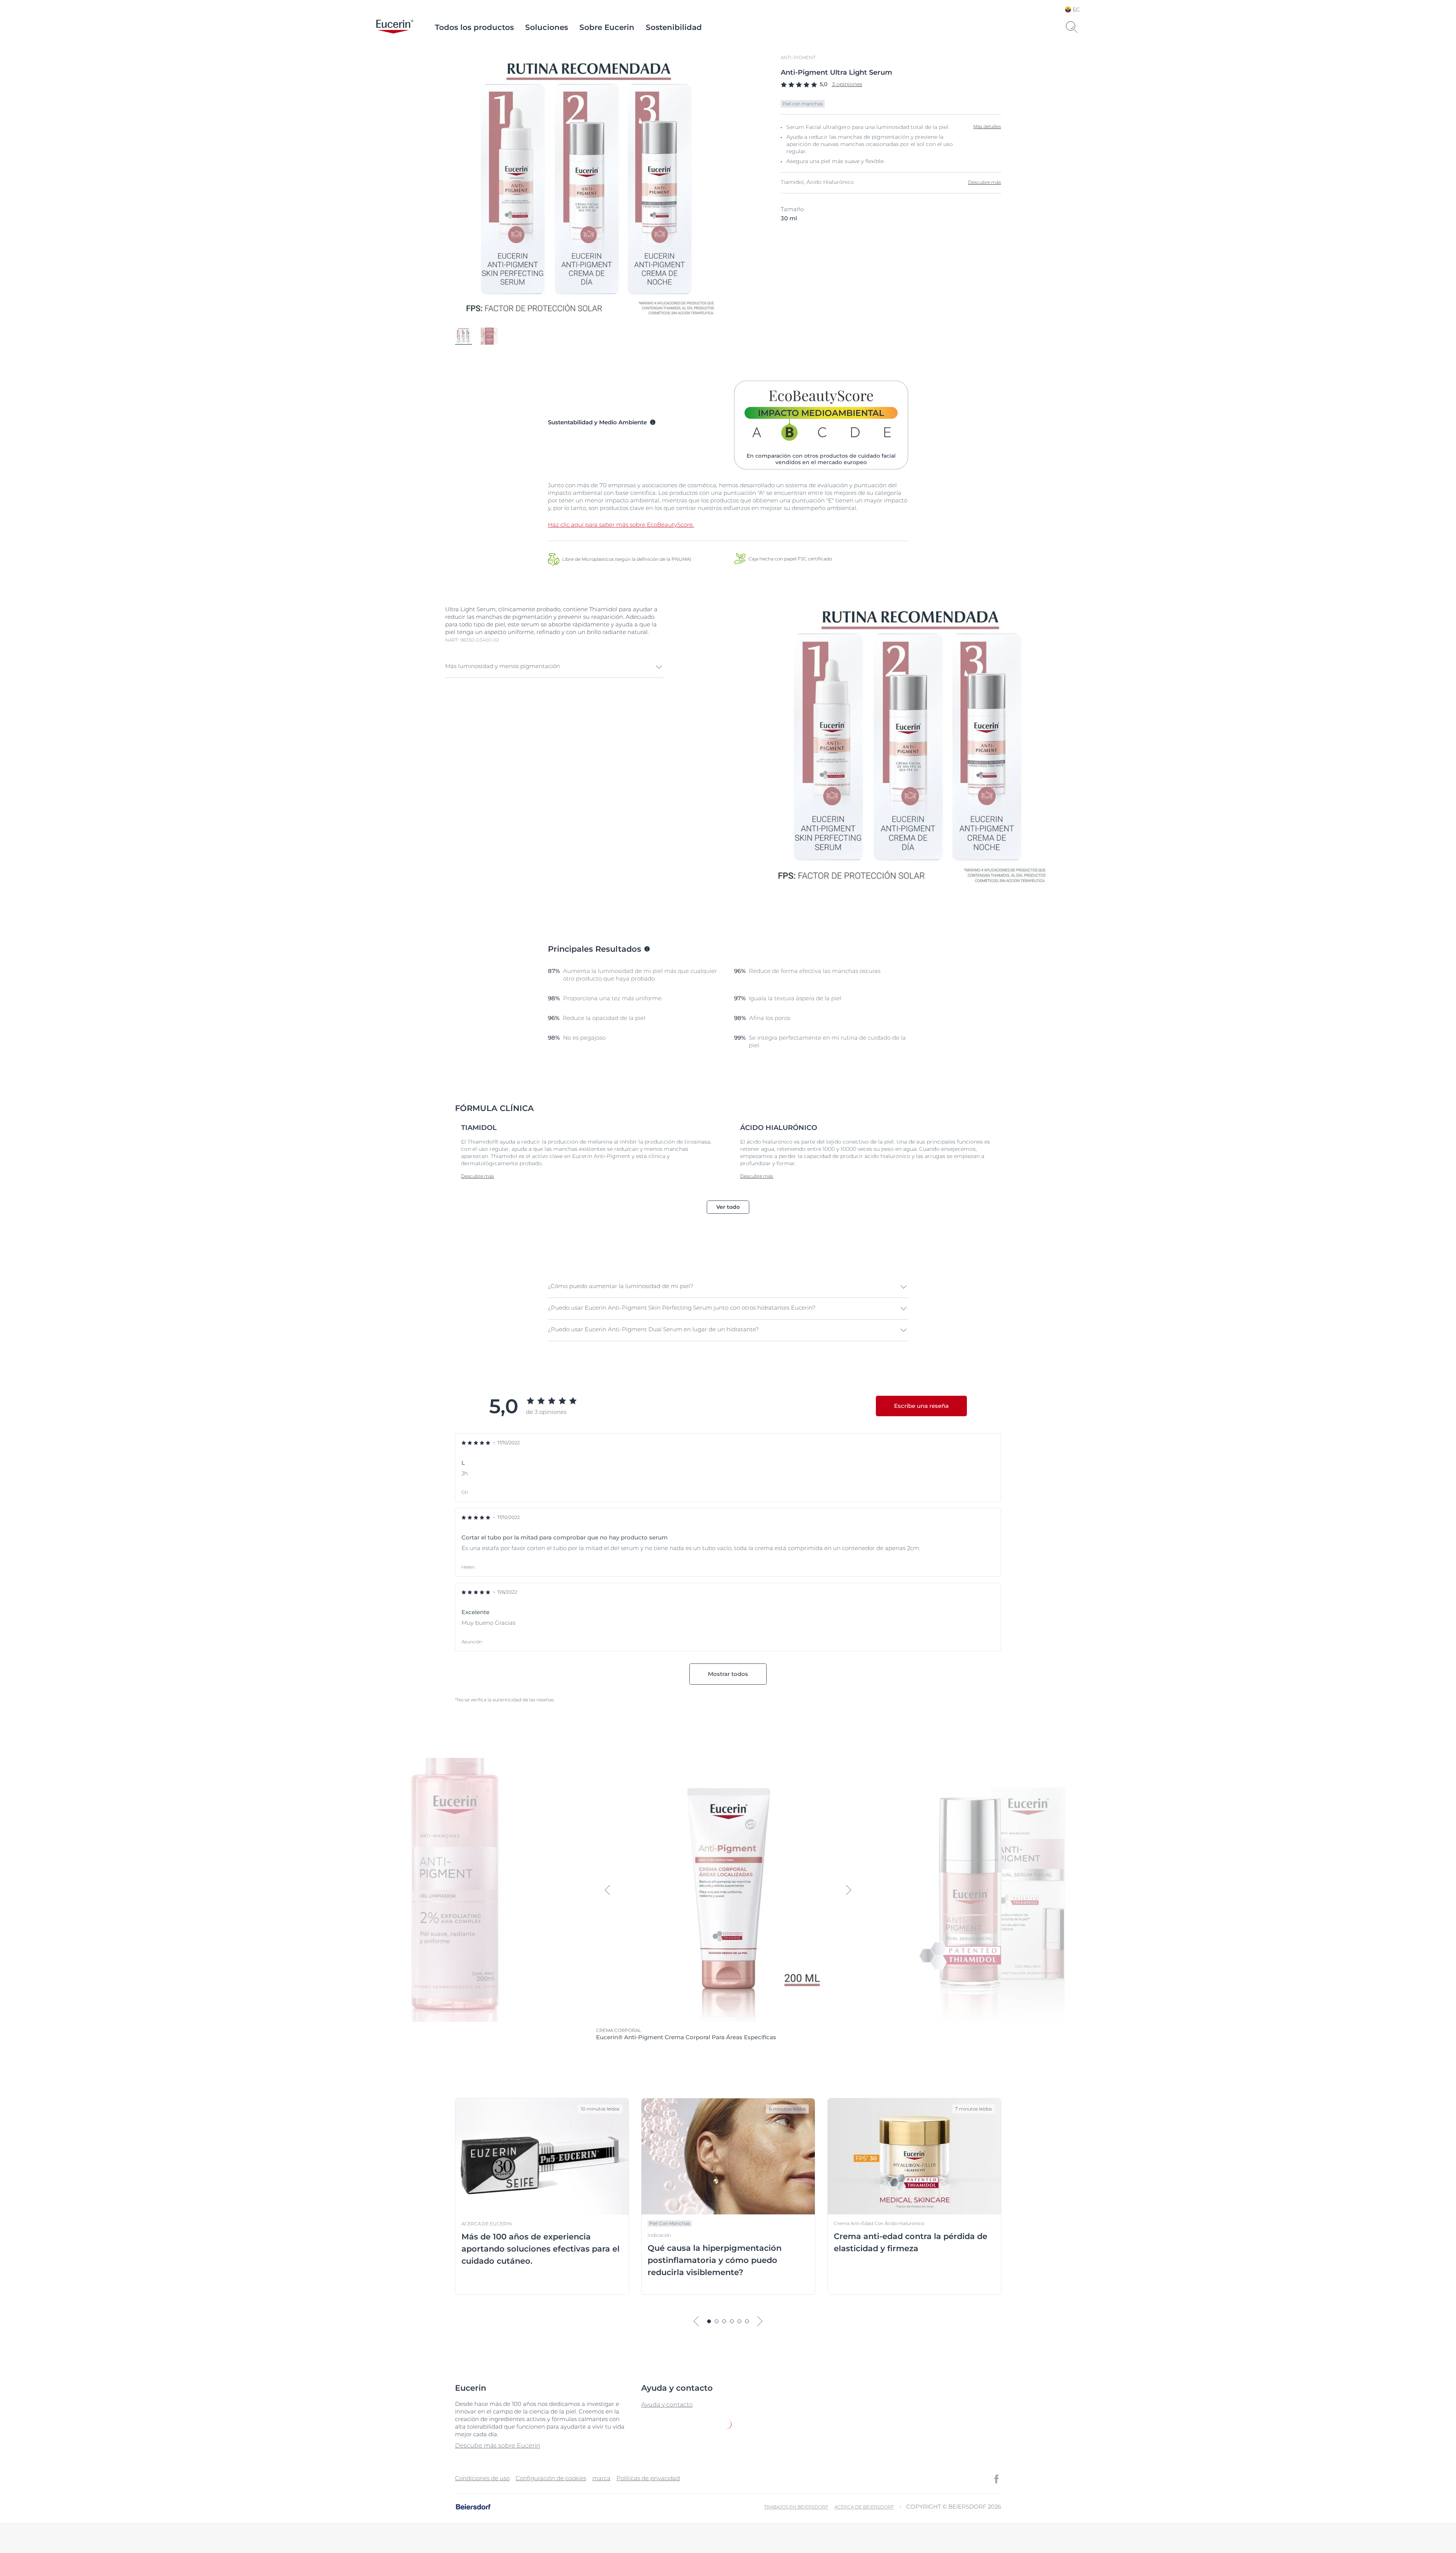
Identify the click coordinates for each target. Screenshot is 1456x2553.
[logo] (395, 27)
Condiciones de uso (482, 2478)
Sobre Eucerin (607, 27)
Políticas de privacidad (648, 2478)
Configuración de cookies (551, 2478)
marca (601, 2478)
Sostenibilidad (674, 27)
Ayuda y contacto (667, 2405)
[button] (554, 667)
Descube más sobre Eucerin (498, 2446)
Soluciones (547, 27)
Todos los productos (474, 27)
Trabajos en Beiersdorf (796, 2507)
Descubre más (985, 182)
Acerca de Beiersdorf (864, 2507)
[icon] (996, 2479)
